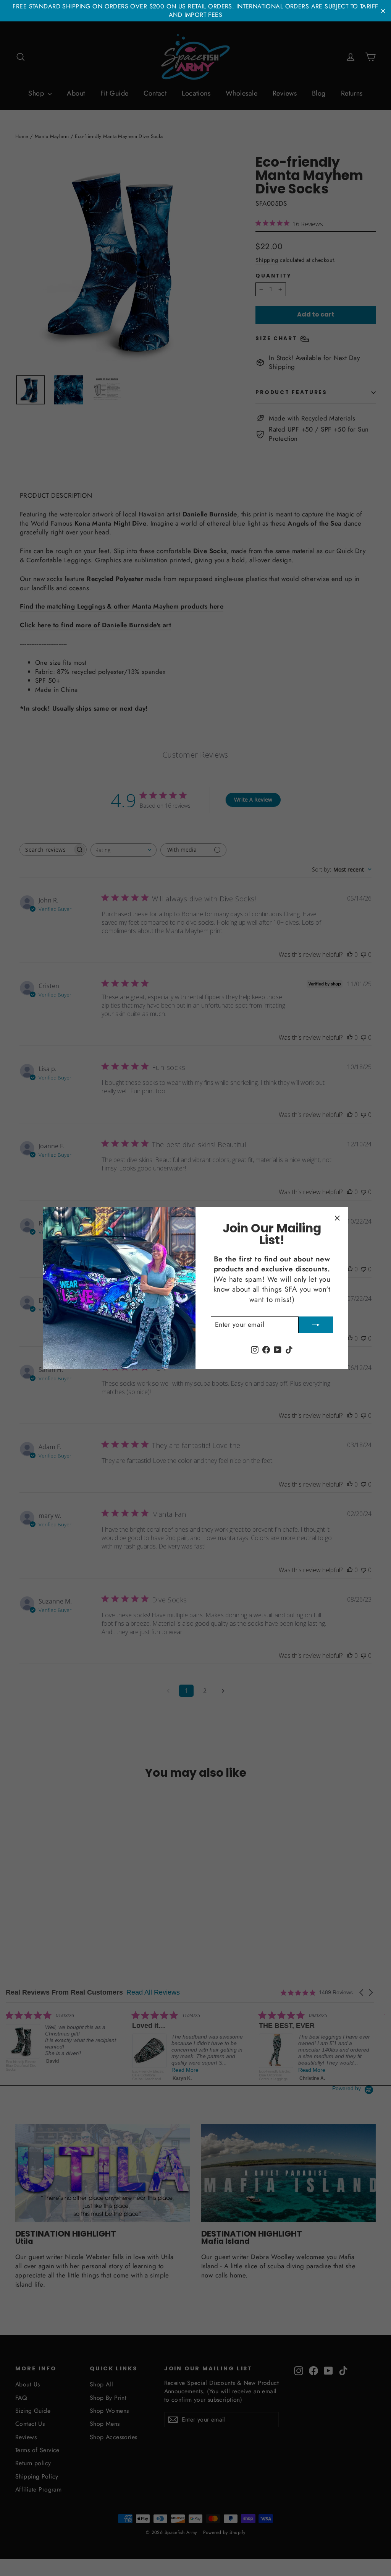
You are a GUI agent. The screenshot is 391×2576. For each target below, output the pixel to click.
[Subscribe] (316, 1325)
